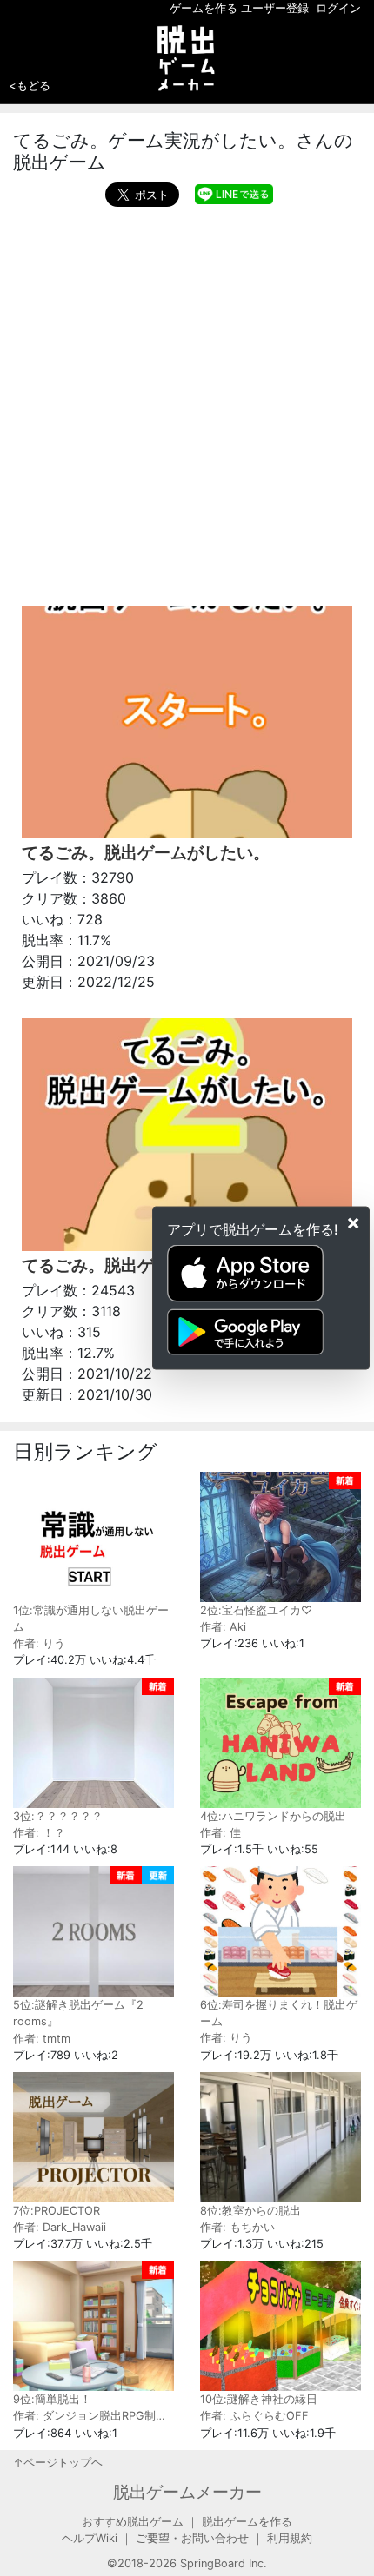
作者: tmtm (42, 2039)
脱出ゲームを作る (247, 2522)
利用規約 (290, 2538)
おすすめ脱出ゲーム (133, 2522)
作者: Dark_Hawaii (60, 2227)
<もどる (30, 85)
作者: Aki (223, 1627)
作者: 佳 (220, 1833)
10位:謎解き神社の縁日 (259, 2399)
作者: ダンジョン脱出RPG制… (89, 2416)
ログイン (338, 8)
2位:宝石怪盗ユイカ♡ (256, 1610)
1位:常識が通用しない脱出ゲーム (91, 1619)
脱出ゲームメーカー (187, 2492)
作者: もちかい (237, 2227)
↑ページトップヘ (58, 2463)
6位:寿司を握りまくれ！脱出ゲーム (279, 2013)
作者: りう (39, 1643)
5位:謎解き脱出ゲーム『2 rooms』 (78, 2013)
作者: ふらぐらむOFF (254, 2416)
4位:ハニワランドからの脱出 (273, 1816)
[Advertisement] (187, 402)
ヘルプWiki (90, 2538)
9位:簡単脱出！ (52, 2399)
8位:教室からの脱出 (250, 2211)
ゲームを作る (204, 8)
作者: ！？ (39, 1833)
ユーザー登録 (275, 8)
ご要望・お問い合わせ (192, 2538)
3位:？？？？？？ (58, 1816)
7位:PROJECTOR (57, 2211)
